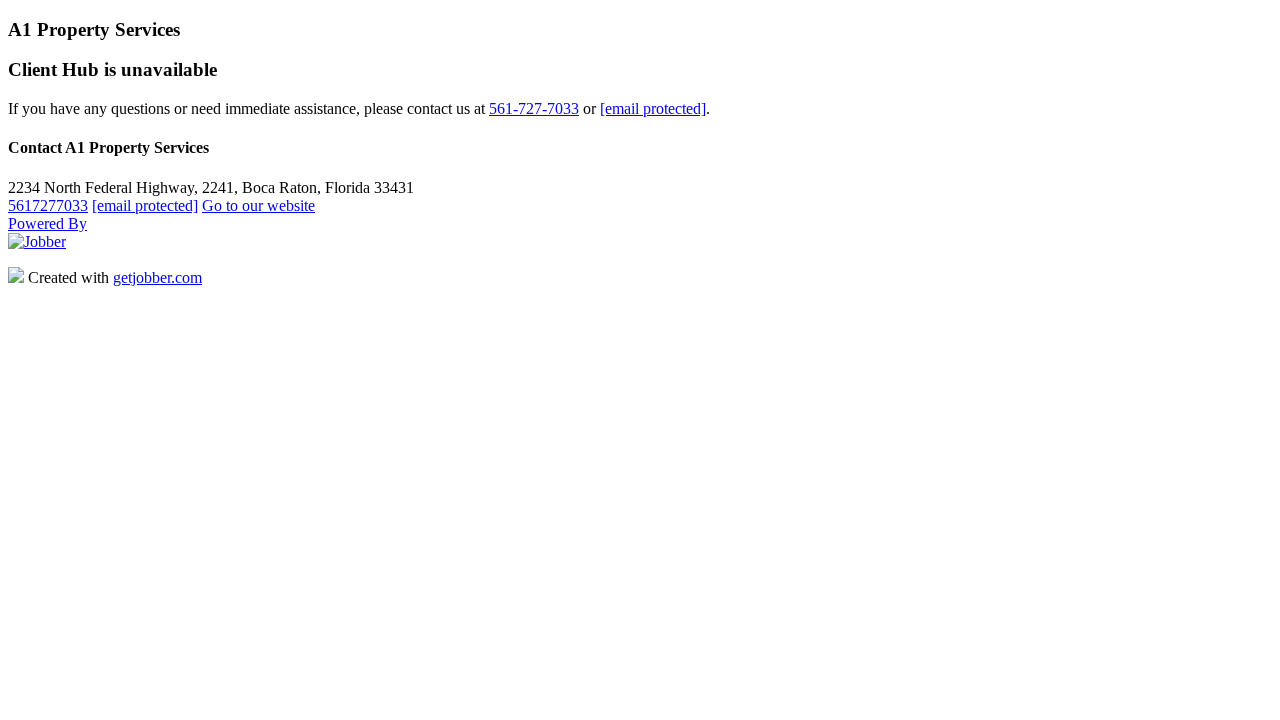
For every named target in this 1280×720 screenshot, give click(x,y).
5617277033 (48, 205)
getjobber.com (157, 277)
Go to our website (258, 205)
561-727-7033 (534, 108)
